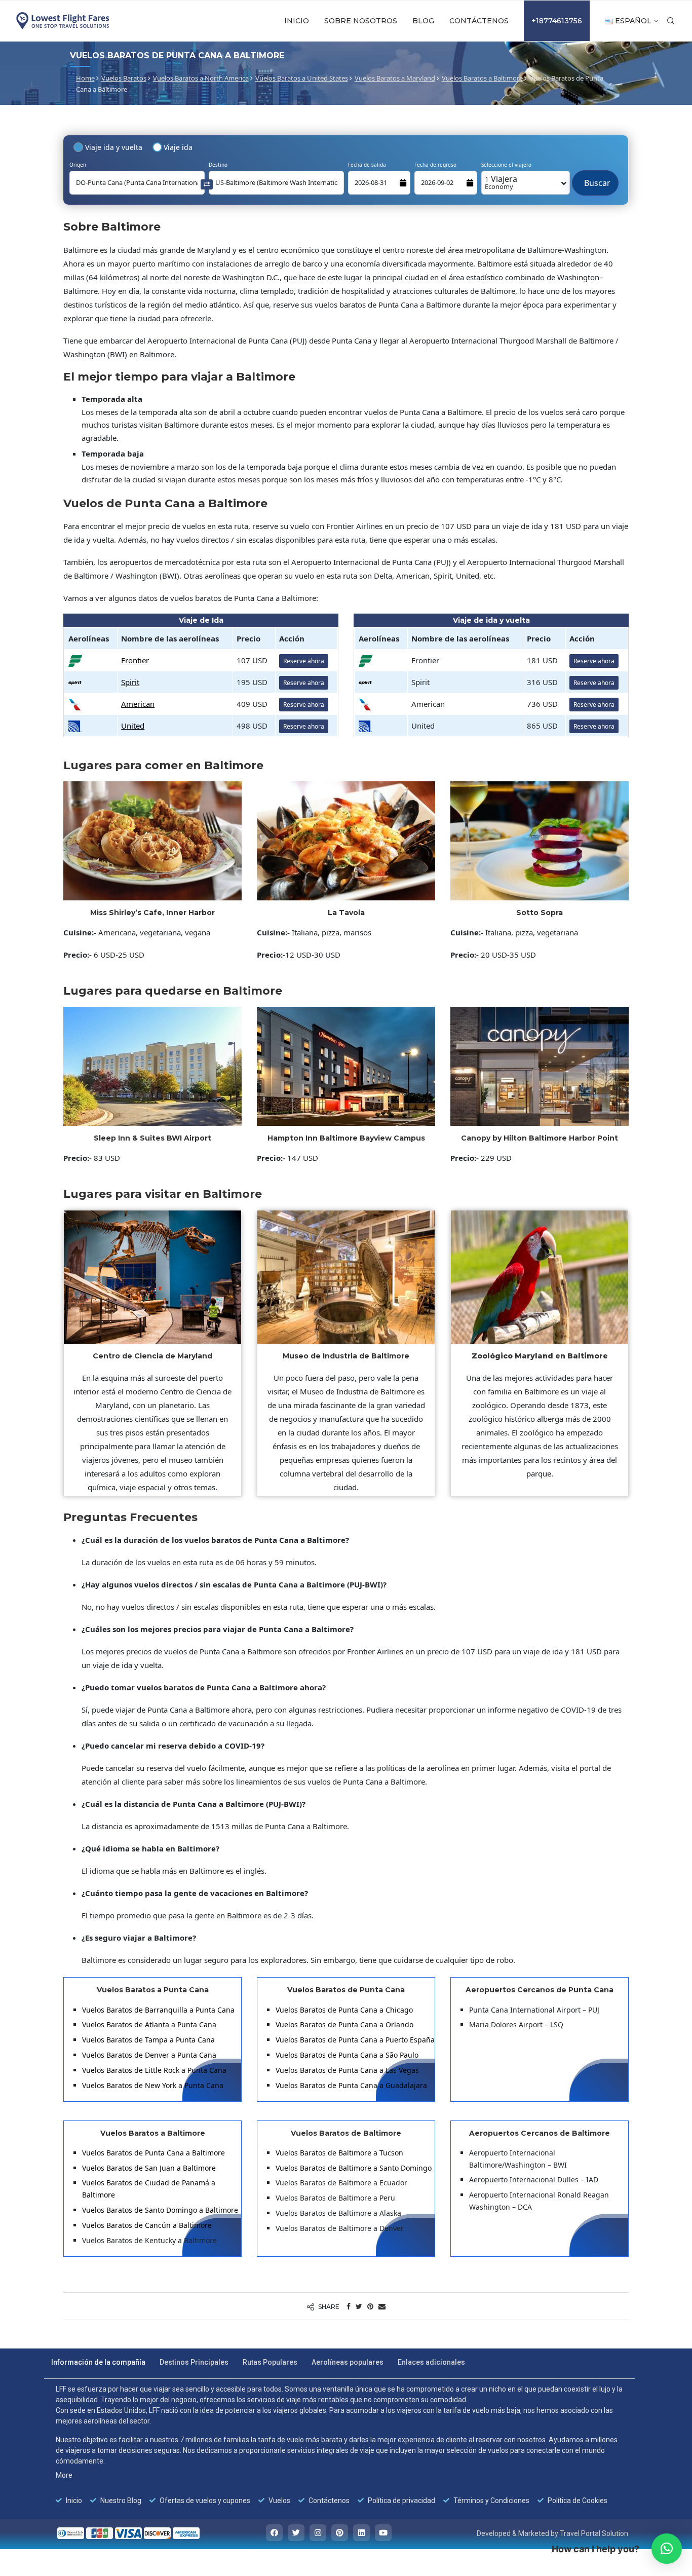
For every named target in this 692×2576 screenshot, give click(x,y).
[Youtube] (383, 2533)
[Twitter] (296, 2533)
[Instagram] (318, 2533)
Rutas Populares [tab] (270, 2362)
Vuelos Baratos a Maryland (395, 78)
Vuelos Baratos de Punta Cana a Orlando (344, 2024)
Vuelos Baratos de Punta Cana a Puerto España (355, 2040)
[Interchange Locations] (207, 184)
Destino (218, 165)
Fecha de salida (367, 165)
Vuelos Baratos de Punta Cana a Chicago (344, 2010)
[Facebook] (274, 2533)
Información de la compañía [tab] (98, 2362)
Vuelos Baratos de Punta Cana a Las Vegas (347, 2070)
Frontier (135, 660)
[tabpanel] (339, 2445)
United (133, 726)
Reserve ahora (304, 661)
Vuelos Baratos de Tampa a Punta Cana (148, 2040)
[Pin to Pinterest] (370, 2306)
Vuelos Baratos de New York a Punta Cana (153, 2085)
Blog (423, 21)
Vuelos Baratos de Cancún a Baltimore (147, 2225)
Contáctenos (479, 21)
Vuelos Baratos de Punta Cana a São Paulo (347, 2055)
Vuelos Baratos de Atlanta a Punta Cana (149, 2024)
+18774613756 (557, 21)
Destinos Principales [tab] (194, 2362)
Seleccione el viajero (506, 165)
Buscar (595, 178)
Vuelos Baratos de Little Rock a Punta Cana (154, 2070)
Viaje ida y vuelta (114, 147)
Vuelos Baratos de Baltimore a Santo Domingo (354, 2168)
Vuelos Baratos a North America (201, 78)
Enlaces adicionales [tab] (431, 2362)
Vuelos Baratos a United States (302, 78)
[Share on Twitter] (359, 2306)
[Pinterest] (340, 2533)
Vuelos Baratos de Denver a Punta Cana (149, 2055)
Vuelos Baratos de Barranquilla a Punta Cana (158, 2010)
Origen (78, 165)
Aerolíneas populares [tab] (348, 2362)
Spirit (130, 682)
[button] (667, 2549)
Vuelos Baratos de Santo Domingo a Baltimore (160, 2210)
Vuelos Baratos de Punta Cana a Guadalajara (351, 2085)
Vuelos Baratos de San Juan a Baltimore (149, 2168)
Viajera (501, 182)
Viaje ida (178, 147)
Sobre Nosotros (361, 21)
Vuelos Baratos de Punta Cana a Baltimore (153, 2153)
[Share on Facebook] (349, 2306)
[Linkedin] (361, 2533)
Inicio (297, 21)
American (138, 704)
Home (85, 78)
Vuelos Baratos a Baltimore (482, 78)
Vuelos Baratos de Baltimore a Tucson (339, 2153)
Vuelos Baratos (124, 78)
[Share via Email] (382, 2306)
